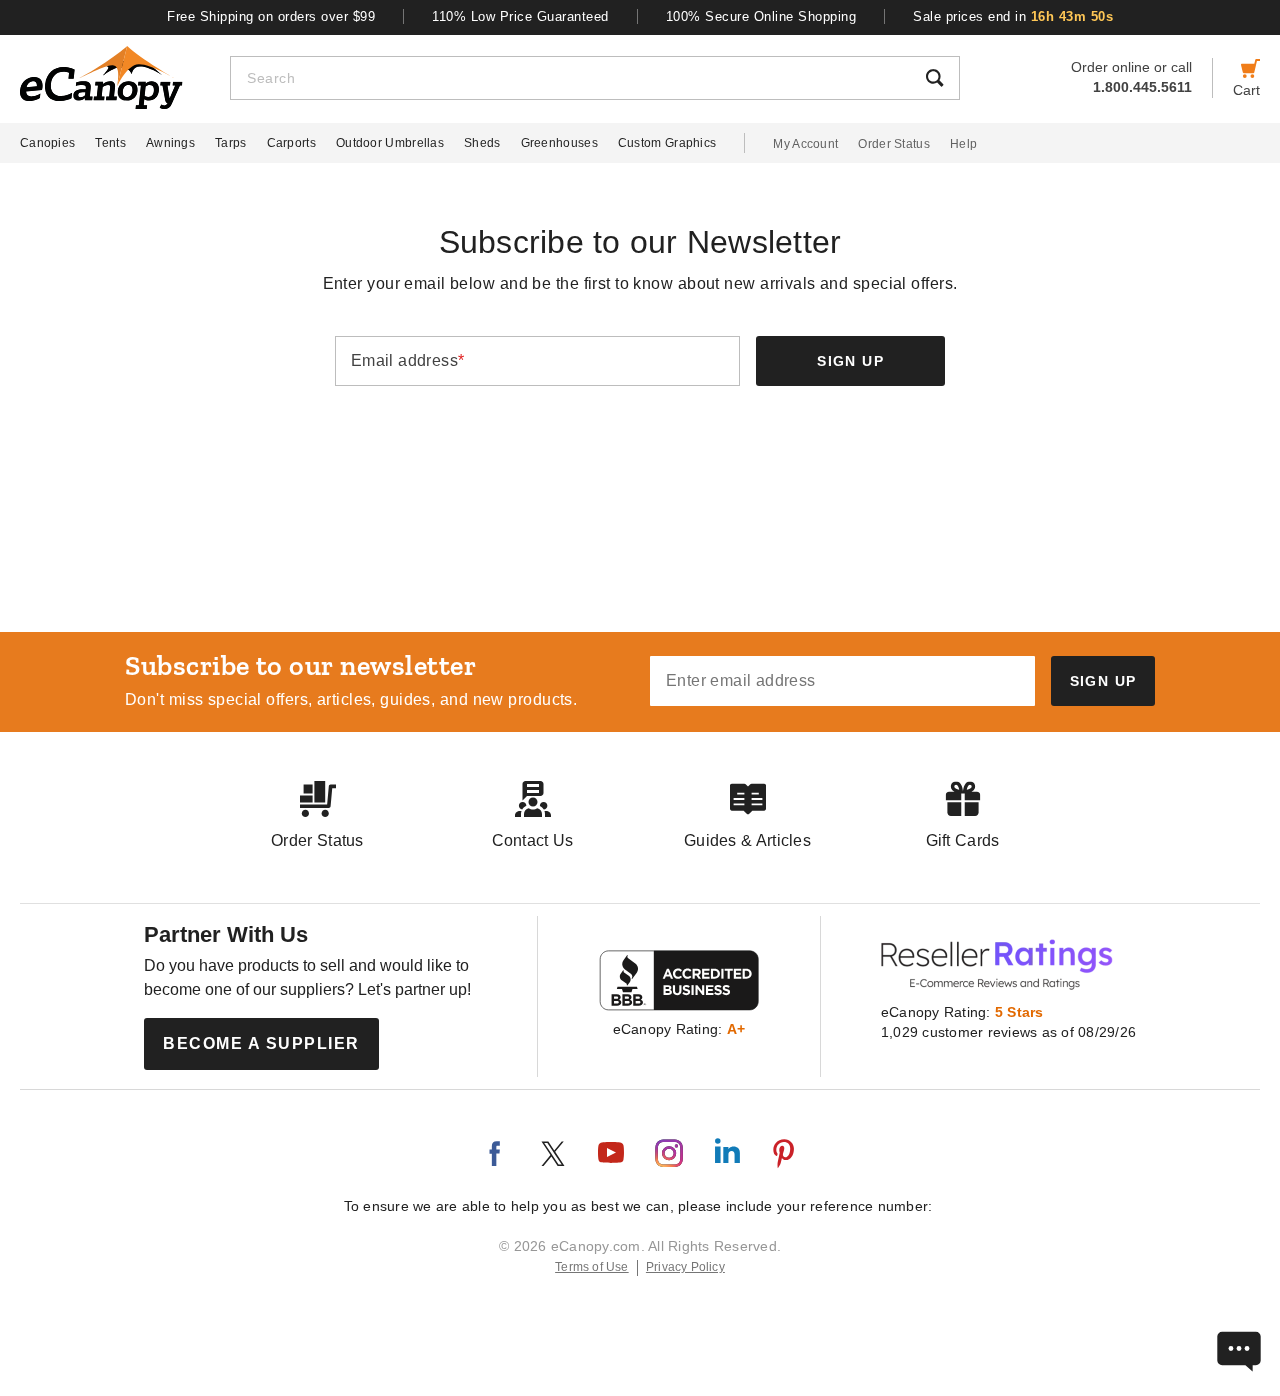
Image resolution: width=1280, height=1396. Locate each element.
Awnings (170, 143)
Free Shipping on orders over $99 (271, 16)
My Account (805, 144)
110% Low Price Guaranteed (520, 16)
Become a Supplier (261, 1043)
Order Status (894, 144)
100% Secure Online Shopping (761, 16)
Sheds (482, 143)
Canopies (47, 143)
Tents (110, 143)
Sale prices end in (1013, 16)
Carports (291, 143)
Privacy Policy (685, 1267)
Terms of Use (592, 1267)
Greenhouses (559, 143)
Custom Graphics (667, 143)
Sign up (850, 361)
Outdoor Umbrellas (390, 143)
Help (963, 144)
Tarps (231, 143)
